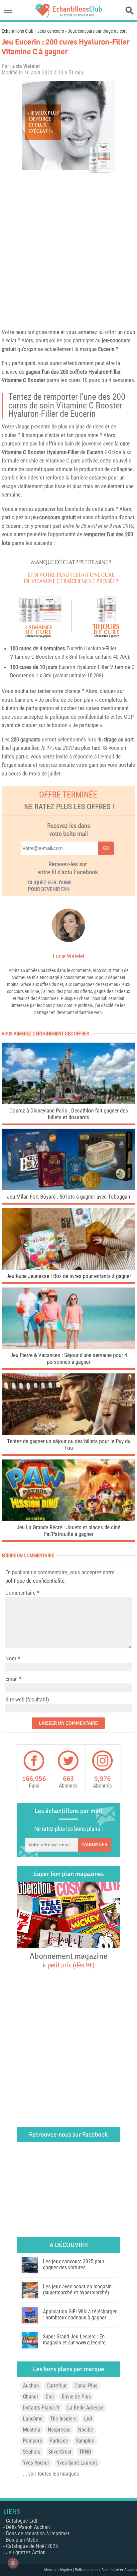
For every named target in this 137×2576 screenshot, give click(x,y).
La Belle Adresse (85, 2408)
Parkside (59, 2441)
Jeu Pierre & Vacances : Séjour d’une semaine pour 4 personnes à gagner (69, 1358)
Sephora (32, 2452)
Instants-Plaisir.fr (41, 2408)
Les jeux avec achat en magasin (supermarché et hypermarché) (77, 2290)
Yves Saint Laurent (77, 2463)
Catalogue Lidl (22, 2521)
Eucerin (106, 349)
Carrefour (57, 2386)
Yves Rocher (36, 2463)
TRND (85, 2452)
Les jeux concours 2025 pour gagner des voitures (74, 2265)
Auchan (31, 2386)
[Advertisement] (68, 250)
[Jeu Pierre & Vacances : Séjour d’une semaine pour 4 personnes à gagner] (68, 1347)
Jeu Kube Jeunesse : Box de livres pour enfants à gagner (69, 1276)
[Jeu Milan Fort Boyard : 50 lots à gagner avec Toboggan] (68, 1188)
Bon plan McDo (22, 2540)
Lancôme (33, 2419)
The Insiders (63, 2419)
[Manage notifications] (13, 2563)
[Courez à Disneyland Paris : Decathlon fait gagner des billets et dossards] (68, 1102)
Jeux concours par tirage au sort (97, 31)
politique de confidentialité (35, 1581)
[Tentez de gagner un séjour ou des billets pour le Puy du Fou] (68, 1433)
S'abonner (95, 1845)
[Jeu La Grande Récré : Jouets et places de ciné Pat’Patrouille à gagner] (68, 1519)
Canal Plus (86, 2386)
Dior (50, 2397)
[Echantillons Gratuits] (68, 16)
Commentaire (22, 1593)
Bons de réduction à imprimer (38, 2533)
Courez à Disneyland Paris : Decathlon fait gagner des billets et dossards (69, 1114)
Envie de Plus (76, 2397)
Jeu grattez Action (26, 2552)
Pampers (32, 2441)
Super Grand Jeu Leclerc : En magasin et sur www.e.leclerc (74, 2340)
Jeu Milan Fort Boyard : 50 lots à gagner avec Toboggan (68, 1197)
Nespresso (59, 2430)
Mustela (32, 2430)
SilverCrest (60, 2452)
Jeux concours (51, 31)
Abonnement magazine (68, 1960)
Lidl (88, 2419)
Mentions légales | (60, 2570)
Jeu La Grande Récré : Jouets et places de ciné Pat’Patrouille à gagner (68, 1531)
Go (106, 848)
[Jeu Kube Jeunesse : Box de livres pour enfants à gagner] (68, 1268)
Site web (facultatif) (27, 1699)
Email (11, 1679)
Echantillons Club (17, 31)
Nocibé (86, 2430)
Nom (11, 1658)
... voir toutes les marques (51, 2474)
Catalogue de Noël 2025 (32, 2546)
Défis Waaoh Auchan (28, 2527)
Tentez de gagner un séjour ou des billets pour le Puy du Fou (69, 1444)
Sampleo (85, 2441)
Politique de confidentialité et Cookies (106, 2570)
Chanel (30, 2397)
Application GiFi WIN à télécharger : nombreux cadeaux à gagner (80, 2315)
